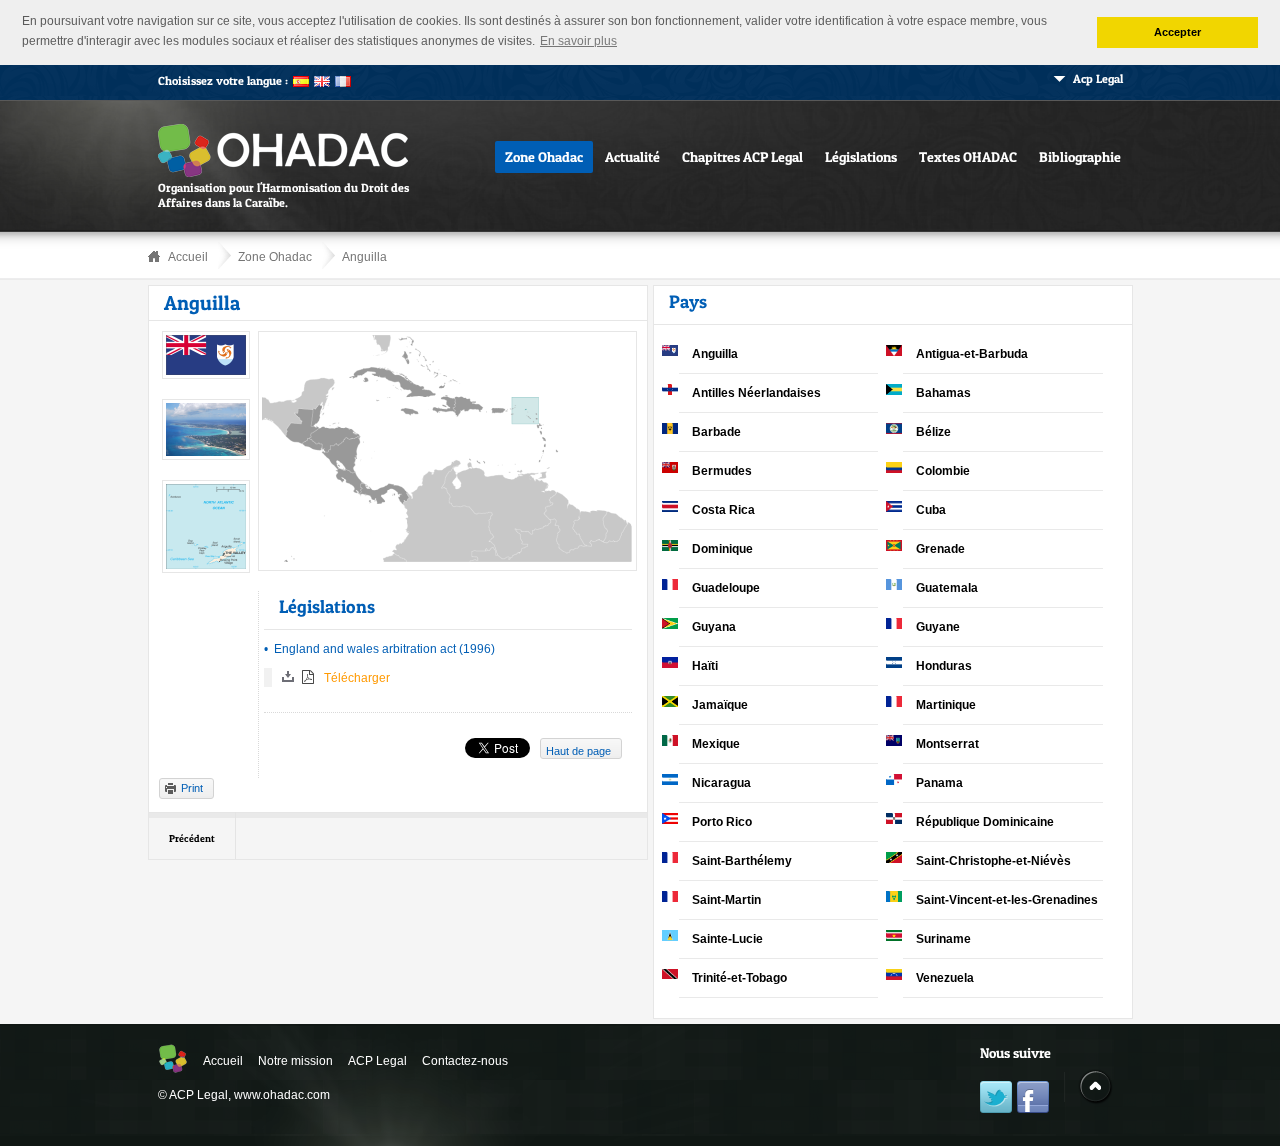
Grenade (940, 549)
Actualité (632, 156)
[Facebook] (1033, 1099)
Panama (939, 783)
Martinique (946, 705)
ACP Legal (377, 1061)
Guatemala (947, 588)
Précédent (192, 838)
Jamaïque (720, 705)
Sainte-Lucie (727, 939)
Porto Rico (722, 822)
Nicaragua (721, 783)
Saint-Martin (726, 900)
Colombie (943, 471)
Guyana (714, 627)
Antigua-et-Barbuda (972, 354)
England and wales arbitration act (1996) (384, 649)
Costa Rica (723, 510)
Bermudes (722, 471)
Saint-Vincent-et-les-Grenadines (1007, 900)
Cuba (931, 510)
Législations (861, 156)
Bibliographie (1080, 156)
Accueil (188, 257)
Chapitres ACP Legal (742, 156)
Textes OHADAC (968, 156)
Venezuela (945, 978)
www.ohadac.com (282, 1095)
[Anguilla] (206, 375)
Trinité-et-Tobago (739, 978)
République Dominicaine (985, 822)
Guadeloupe (726, 588)
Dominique (722, 549)
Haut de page (578, 751)
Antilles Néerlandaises (756, 393)
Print (192, 788)
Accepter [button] (1177, 32)
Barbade (716, 432)
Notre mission (295, 1061)
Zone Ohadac (544, 156)
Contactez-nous (465, 1061)
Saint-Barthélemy (742, 861)
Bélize (933, 432)
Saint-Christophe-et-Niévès (993, 861)
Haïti (705, 666)
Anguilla (364, 257)
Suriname (943, 939)
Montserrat (947, 744)
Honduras (944, 666)
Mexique (716, 744)
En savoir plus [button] (578, 41)
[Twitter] (996, 1099)
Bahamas (943, 393)
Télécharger (357, 678)
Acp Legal (1098, 78)
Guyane (938, 627)
